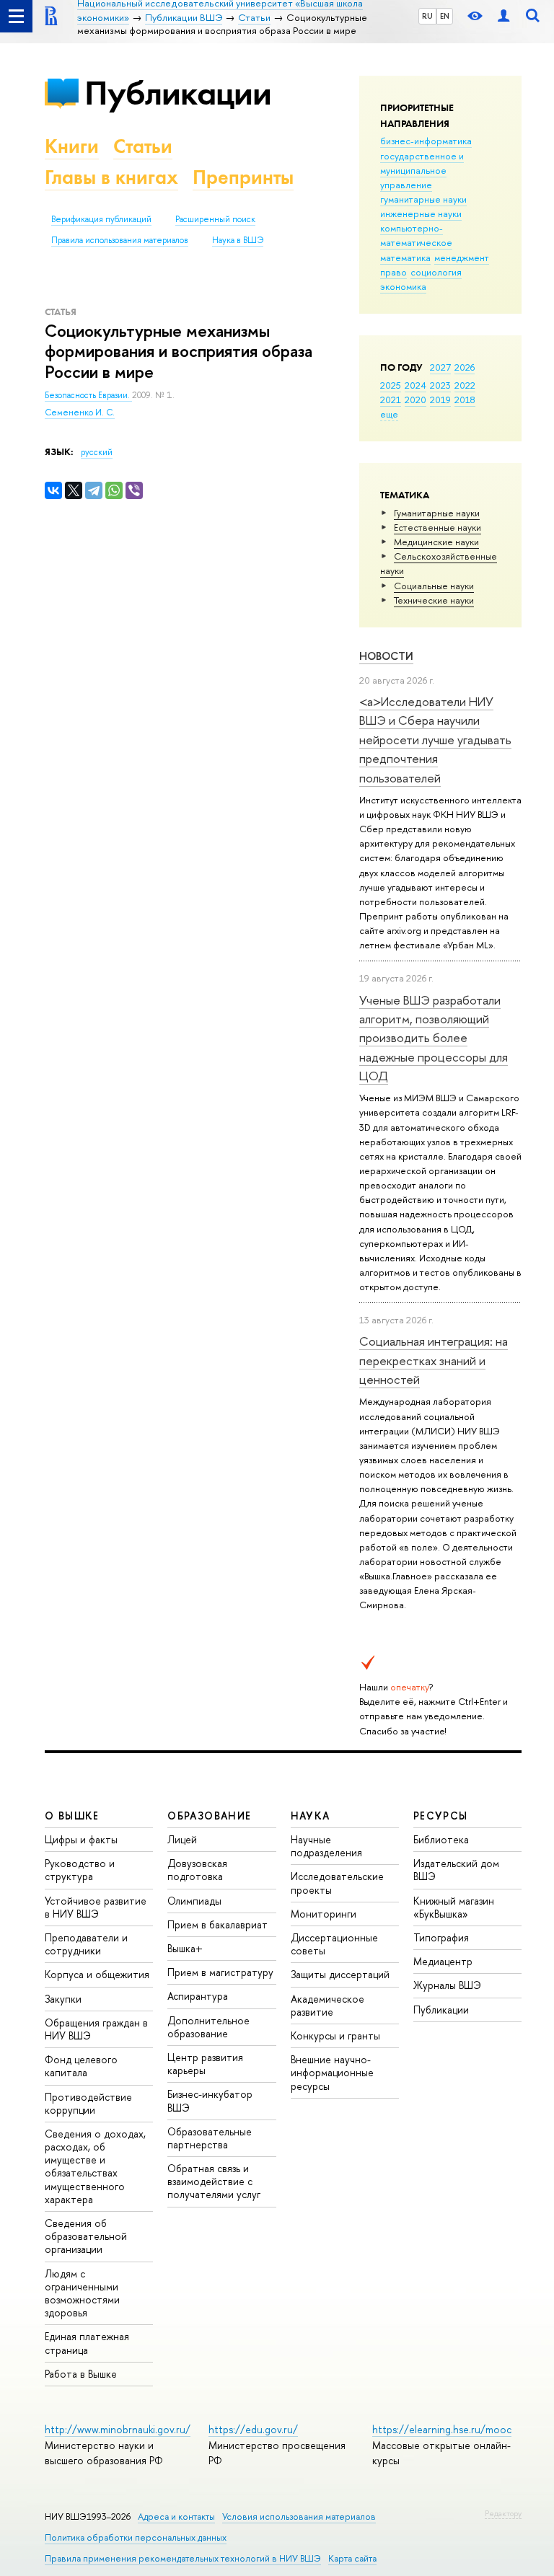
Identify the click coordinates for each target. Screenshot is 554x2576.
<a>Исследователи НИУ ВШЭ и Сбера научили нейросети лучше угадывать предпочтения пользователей (435, 739)
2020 (415, 400)
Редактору (503, 2513)
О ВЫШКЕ (72, 1816)
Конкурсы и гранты (335, 2035)
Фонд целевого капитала (81, 2066)
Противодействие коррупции (88, 2103)
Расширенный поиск (215, 219)
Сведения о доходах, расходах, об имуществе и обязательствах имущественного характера (95, 2166)
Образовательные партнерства (210, 2138)
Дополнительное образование (208, 2027)
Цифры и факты (81, 1839)
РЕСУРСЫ (441, 1816)
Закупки (63, 1999)
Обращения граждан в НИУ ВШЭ (96, 2029)
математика (405, 257)
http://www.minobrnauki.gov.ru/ (118, 2429)
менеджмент (462, 257)
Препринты (243, 177)
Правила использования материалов (120, 240)
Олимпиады (194, 1901)
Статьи (143, 146)
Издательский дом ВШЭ (456, 1870)
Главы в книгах (111, 177)
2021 (391, 400)
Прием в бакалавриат (217, 1924)
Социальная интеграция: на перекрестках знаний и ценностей (434, 1360)
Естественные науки (438, 527)
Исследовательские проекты (337, 1883)
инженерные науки (421, 213)
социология (436, 272)
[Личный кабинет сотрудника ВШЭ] (504, 16)
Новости (386, 656)
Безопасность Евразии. (88, 395)
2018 (465, 400)
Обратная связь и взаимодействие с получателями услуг (214, 2181)
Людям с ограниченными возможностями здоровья (82, 2293)
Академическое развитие (327, 2005)
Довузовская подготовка (197, 1870)
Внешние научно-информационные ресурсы (332, 2072)
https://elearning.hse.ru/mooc (442, 2429)
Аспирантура (198, 1996)
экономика (403, 286)
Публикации (178, 93)
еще (389, 414)
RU (427, 16)
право (393, 272)
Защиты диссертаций (340, 1974)
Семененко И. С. (80, 413)
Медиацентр (443, 1961)
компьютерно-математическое (416, 235)
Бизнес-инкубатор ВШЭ (210, 2100)
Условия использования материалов (299, 2517)
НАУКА (311, 1816)
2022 (465, 385)
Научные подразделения (326, 1846)
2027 (440, 367)
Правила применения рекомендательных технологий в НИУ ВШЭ (183, 2558)
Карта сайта (352, 2558)
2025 (391, 385)
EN (445, 16)
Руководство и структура (80, 1870)
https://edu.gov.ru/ (253, 2429)
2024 (415, 385)
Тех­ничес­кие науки (434, 600)
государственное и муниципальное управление (422, 170)
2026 (465, 367)
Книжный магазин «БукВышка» (454, 1907)
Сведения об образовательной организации (86, 2236)
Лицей (182, 1839)
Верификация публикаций (101, 219)
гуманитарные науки (423, 199)
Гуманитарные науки (437, 513)
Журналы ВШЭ (447, 1985)
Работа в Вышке (81, 2374)
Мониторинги (324, 1914)
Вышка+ (185, 1948)
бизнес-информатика (426, 141)
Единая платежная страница (87, 2343)
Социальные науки (434, 586)
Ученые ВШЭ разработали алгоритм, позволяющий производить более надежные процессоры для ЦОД (434, 1038)
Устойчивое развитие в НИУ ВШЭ (96, 1907)
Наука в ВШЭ (238, 240)
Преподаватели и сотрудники (86, 1944)
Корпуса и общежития (97, 1974)
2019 (440, 400)
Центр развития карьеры (205, 2064)
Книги (72, 146)
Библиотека (441, 1839)
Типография (441, 1937)
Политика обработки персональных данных (136, 2537)
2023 (440, 385)
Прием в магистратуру (220, 1972)
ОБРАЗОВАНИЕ (209, 1816)
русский (97, 452)
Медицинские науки (436, 542)
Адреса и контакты (176, 2517)
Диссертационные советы (334, 1944)
